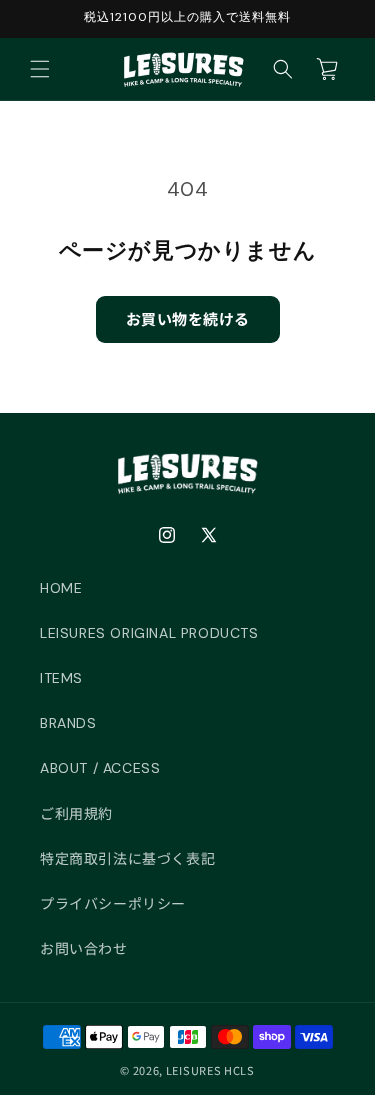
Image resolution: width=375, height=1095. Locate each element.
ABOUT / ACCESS (100, 768)
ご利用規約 (76, 814)
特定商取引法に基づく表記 (127, 859)
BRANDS (68, 723)
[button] (40, 69)
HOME (61, 588)
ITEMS (61, 678)
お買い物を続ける (188, 318)
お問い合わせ (84, 949)
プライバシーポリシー (113, 904)
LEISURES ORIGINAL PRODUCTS (149, 633)
